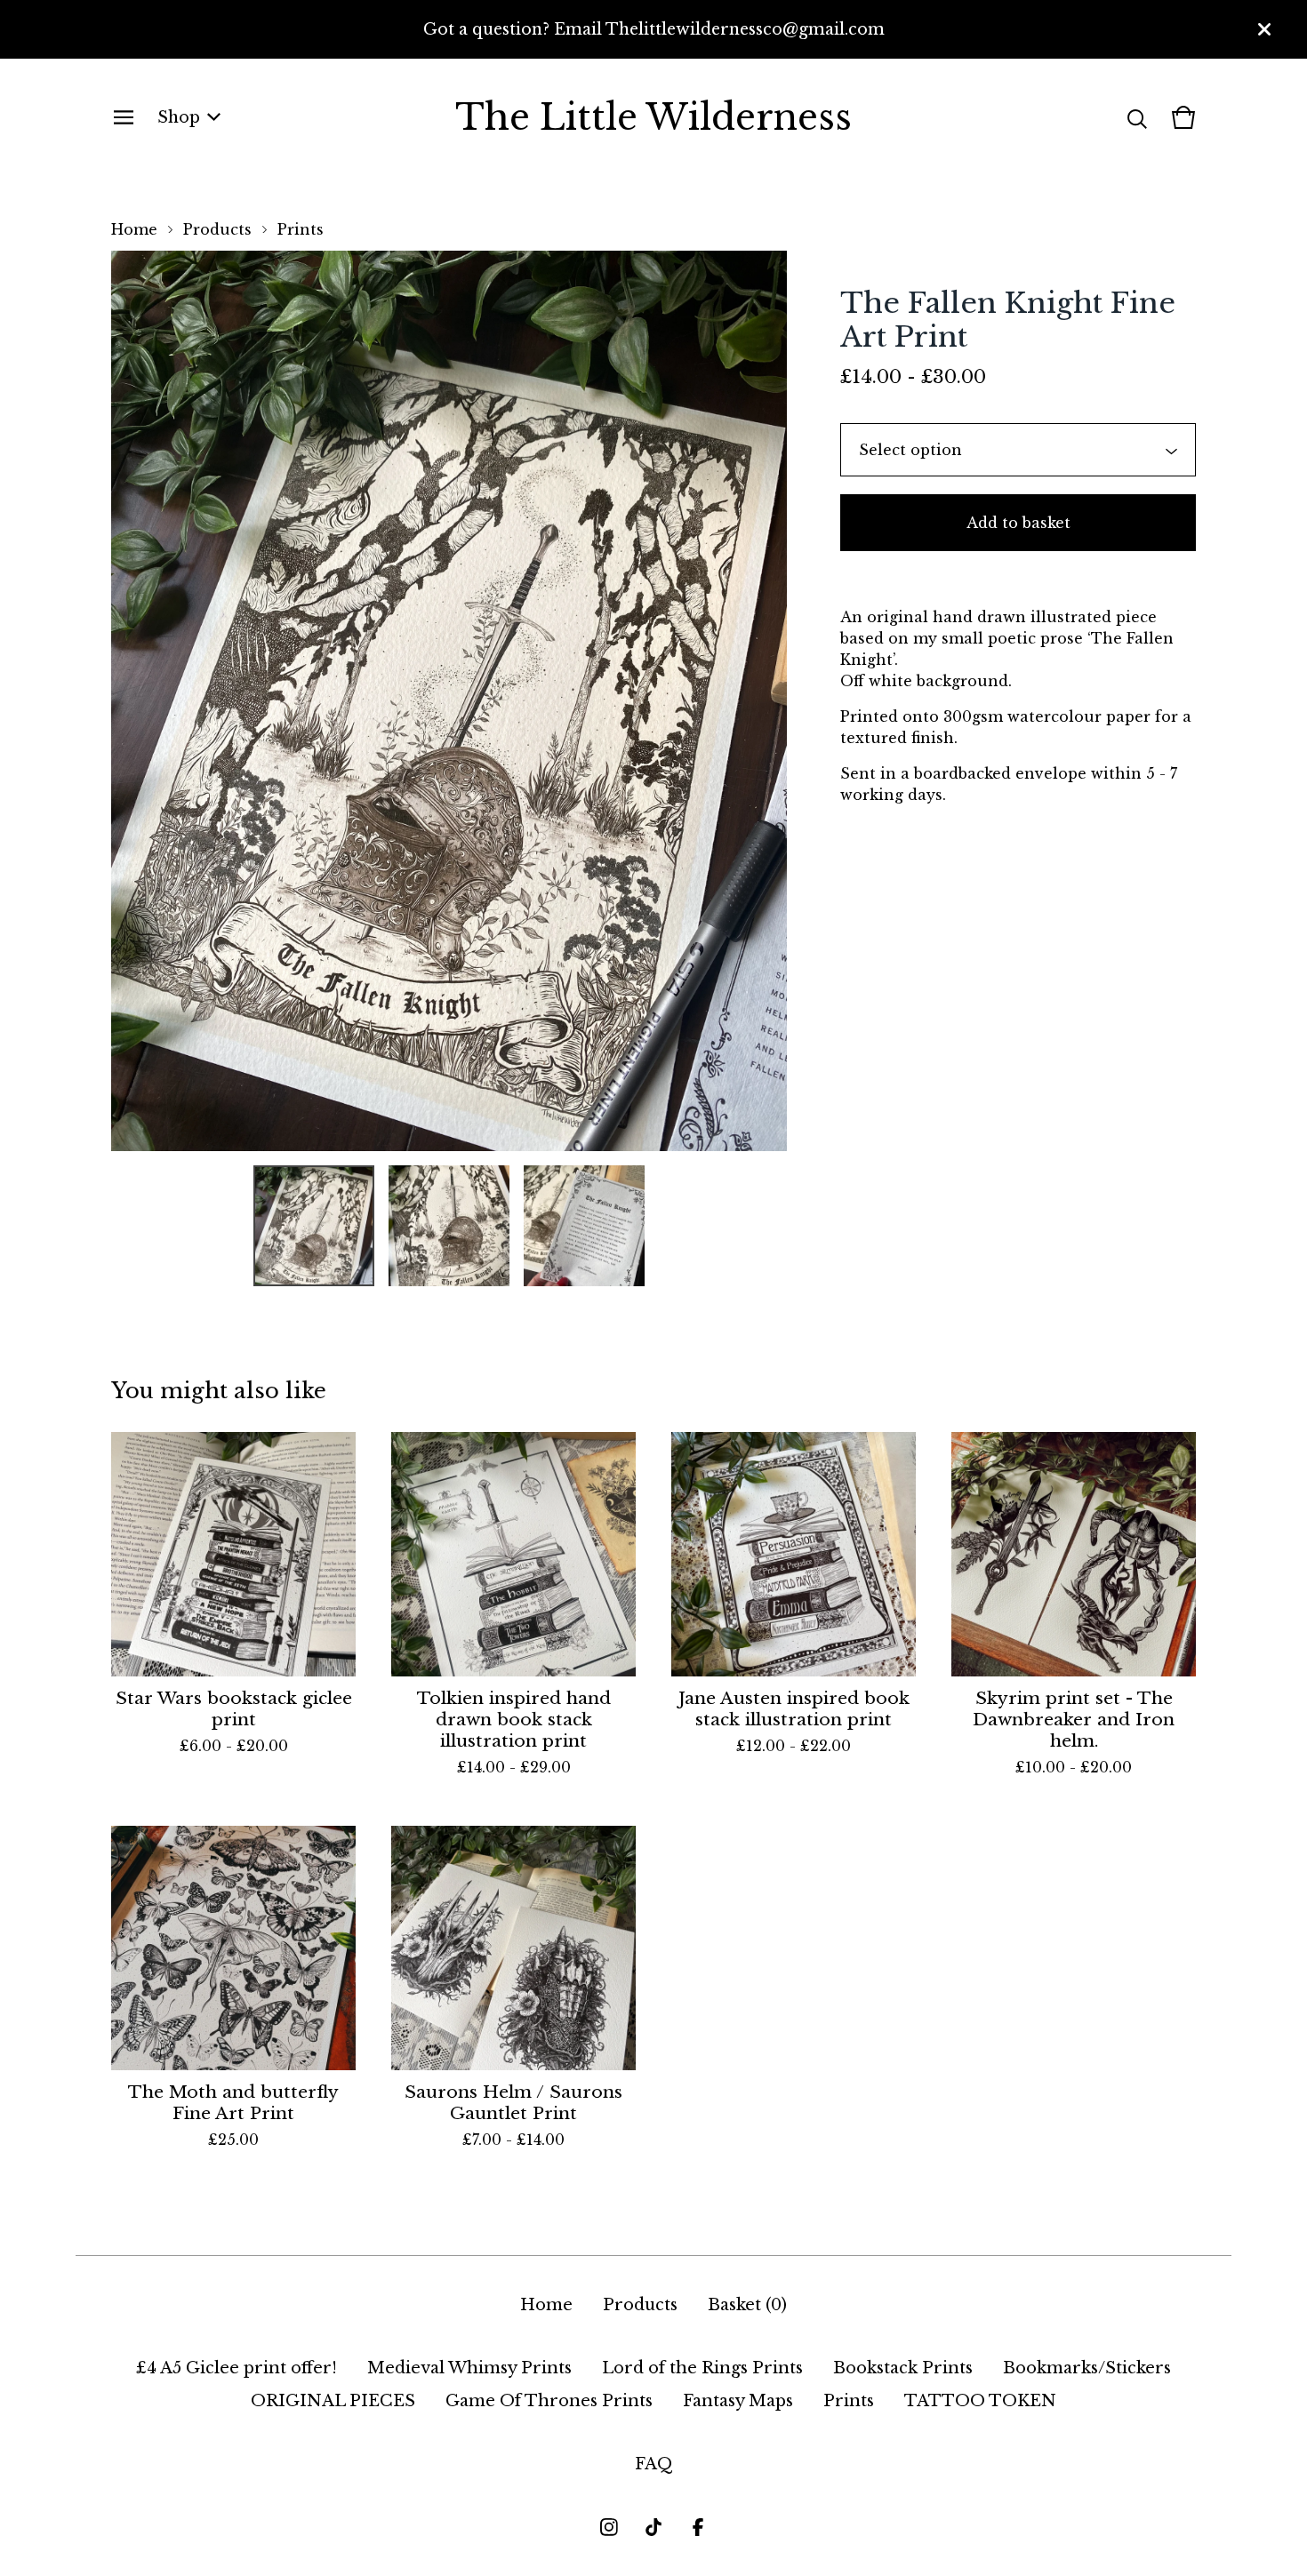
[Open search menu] (1137, 117)
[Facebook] (698, 2527)
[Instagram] (609, 2527)
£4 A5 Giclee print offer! (237, 2368)
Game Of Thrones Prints (549, 2401)
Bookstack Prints (903, 2368)
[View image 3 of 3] (584, 1226)
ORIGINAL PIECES (333, 2401)
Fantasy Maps (738, 2401)
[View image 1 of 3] (314, 1226)
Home (134, 229)
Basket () (747, 2305)
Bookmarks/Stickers (1087, 2368)
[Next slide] (762, 701)
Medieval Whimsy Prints (469, 2368)
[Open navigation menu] (124, 117)
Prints (301, 229)
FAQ (654, 2464)
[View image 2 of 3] (449, 1226)
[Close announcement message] (1264, 29)
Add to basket (1018, 523)
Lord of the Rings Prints (702, 2368)
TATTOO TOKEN (980, 2401)
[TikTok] (653, 2527)
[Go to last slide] (136, 701)
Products (217, 229)
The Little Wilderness (653, 117)
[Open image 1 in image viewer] (449, 701)
